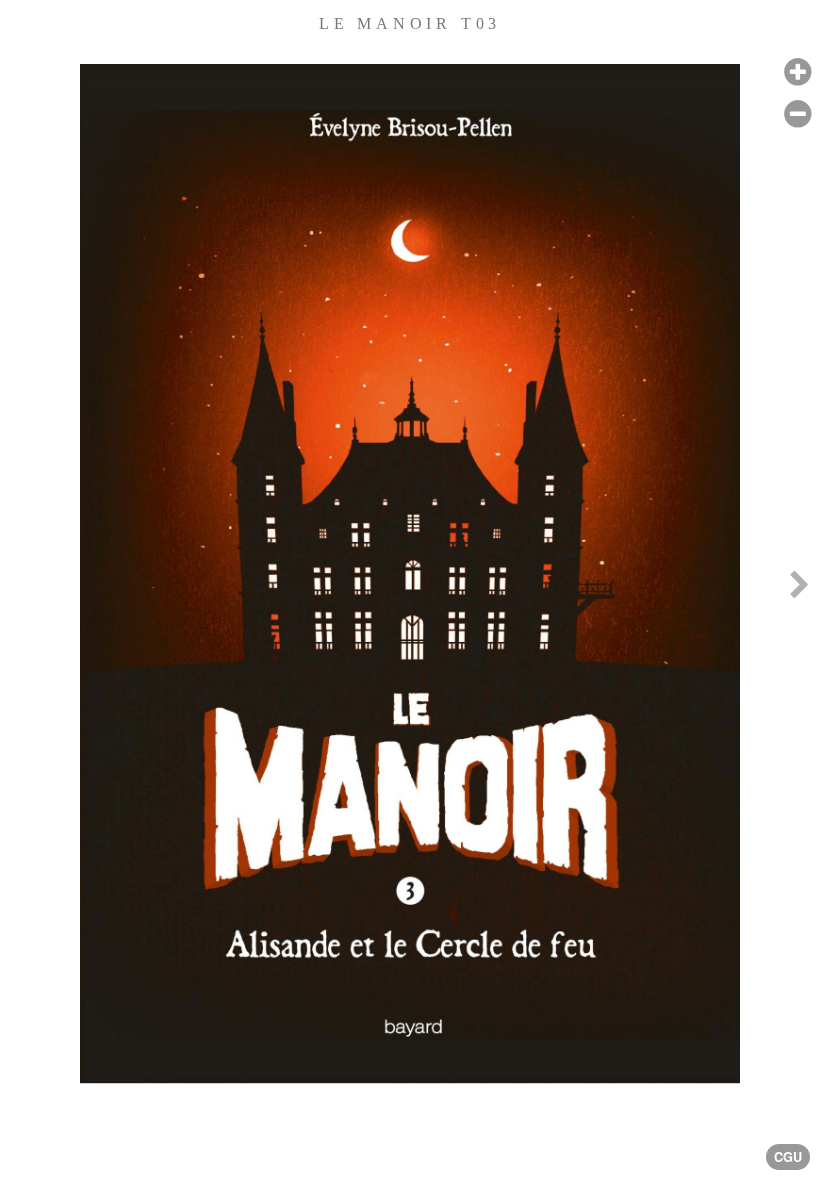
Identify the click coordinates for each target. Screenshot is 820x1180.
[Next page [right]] (799, 590)
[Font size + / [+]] (797, 72)
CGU (788, 1157)
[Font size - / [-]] (797, 114)
